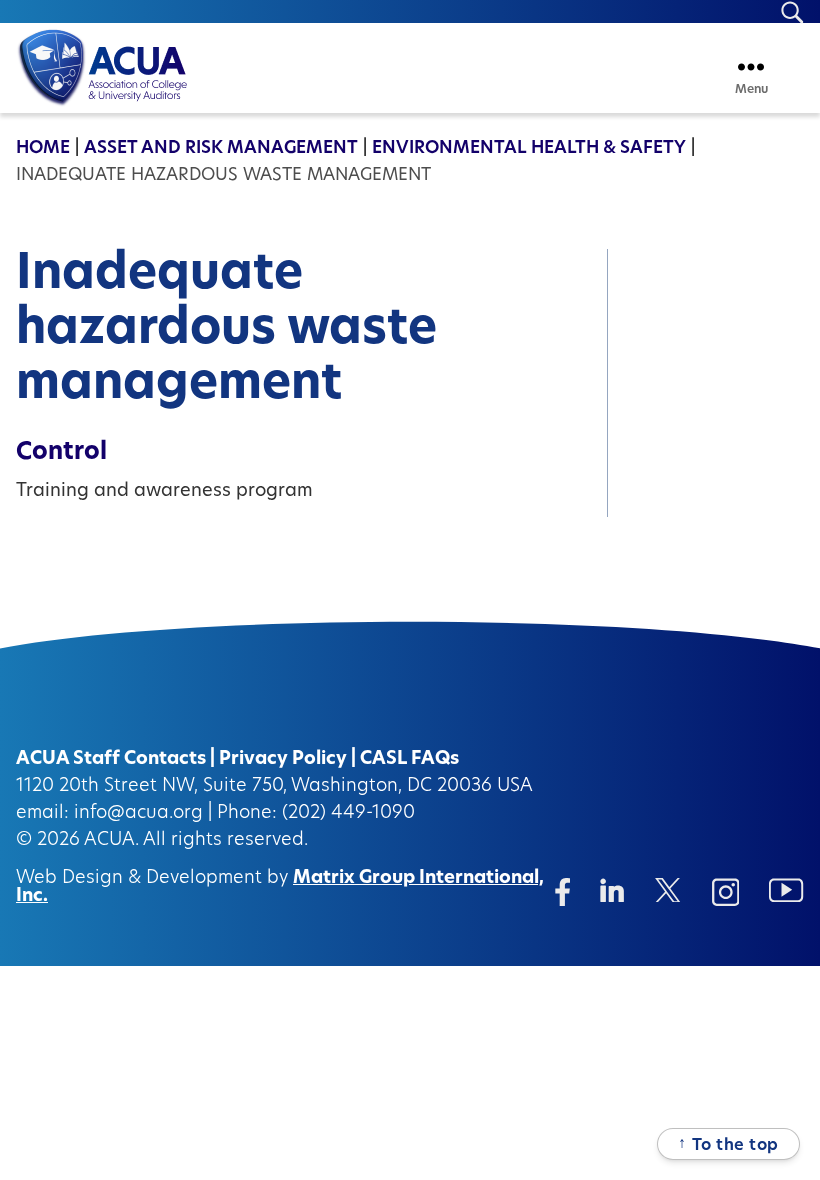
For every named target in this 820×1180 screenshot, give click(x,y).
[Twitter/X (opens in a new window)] (668, 890)
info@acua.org (138, 814)
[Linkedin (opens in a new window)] (612, 890)
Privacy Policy (283, 760)
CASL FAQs (409, 760)
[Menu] (751, 66)
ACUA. (111, 841)
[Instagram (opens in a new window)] (726, 892)
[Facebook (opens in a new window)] (563, 892)
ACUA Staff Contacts (111, 760)
